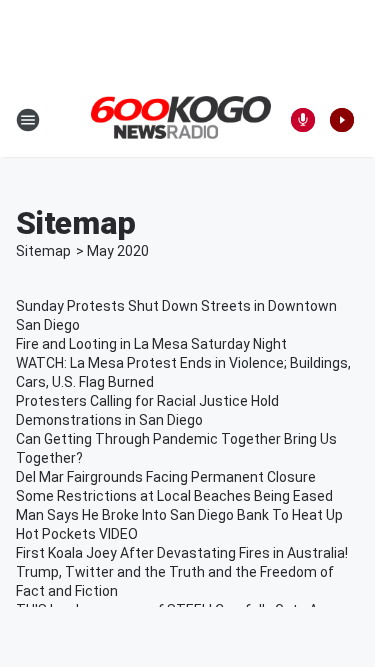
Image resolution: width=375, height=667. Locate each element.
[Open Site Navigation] (28, 120)
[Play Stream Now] (342, 120)
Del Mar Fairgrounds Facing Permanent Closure (166, 477)
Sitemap (43, 251)
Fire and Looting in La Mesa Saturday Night (151, 344)
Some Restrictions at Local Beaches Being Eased (174, 496)
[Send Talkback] (303, 120)
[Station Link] (181, 119)
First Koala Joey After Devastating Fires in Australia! (182, 553)
